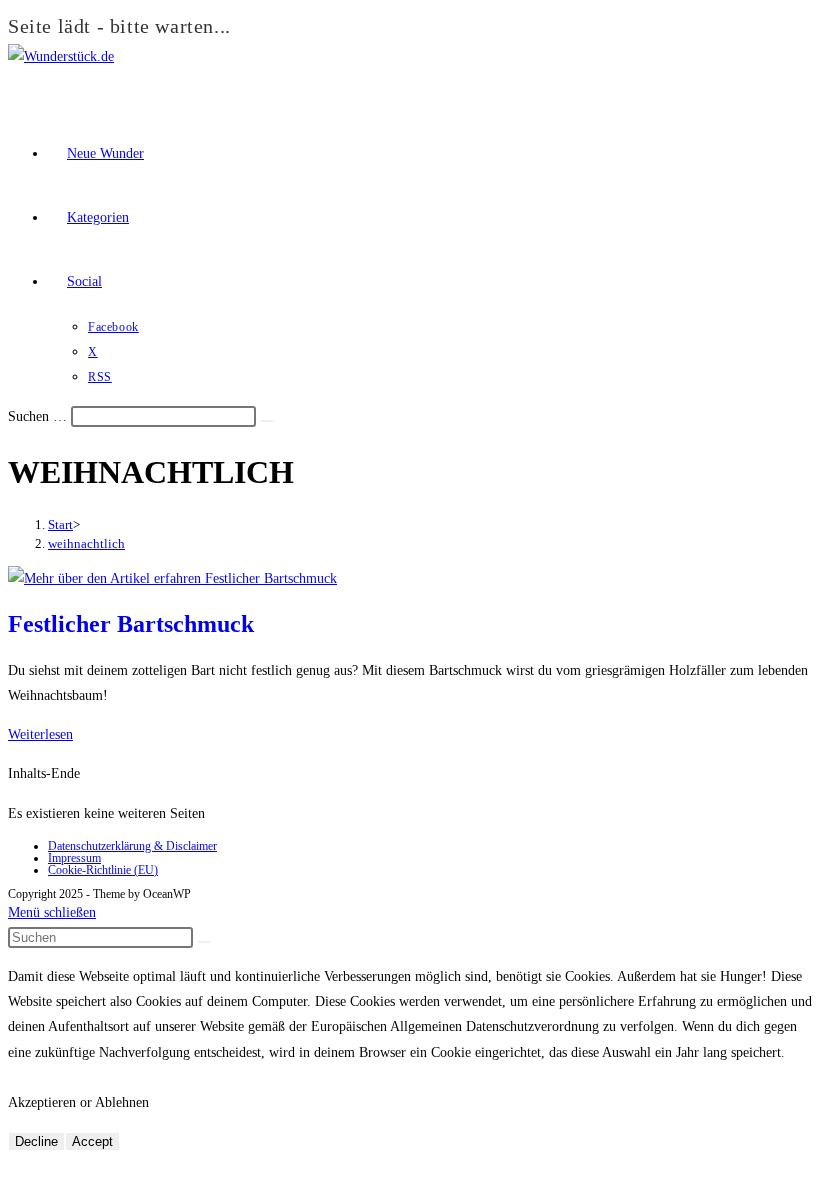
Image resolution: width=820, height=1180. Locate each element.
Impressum (74, 858)
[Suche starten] (204, 942)
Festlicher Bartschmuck (131, 624)
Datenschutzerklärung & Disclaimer (132, 846)
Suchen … (37, 416)
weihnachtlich (86, 543)
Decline (36, 1141)
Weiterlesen (40, 734)
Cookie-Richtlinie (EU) (103, 870)
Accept (92, 1141)
